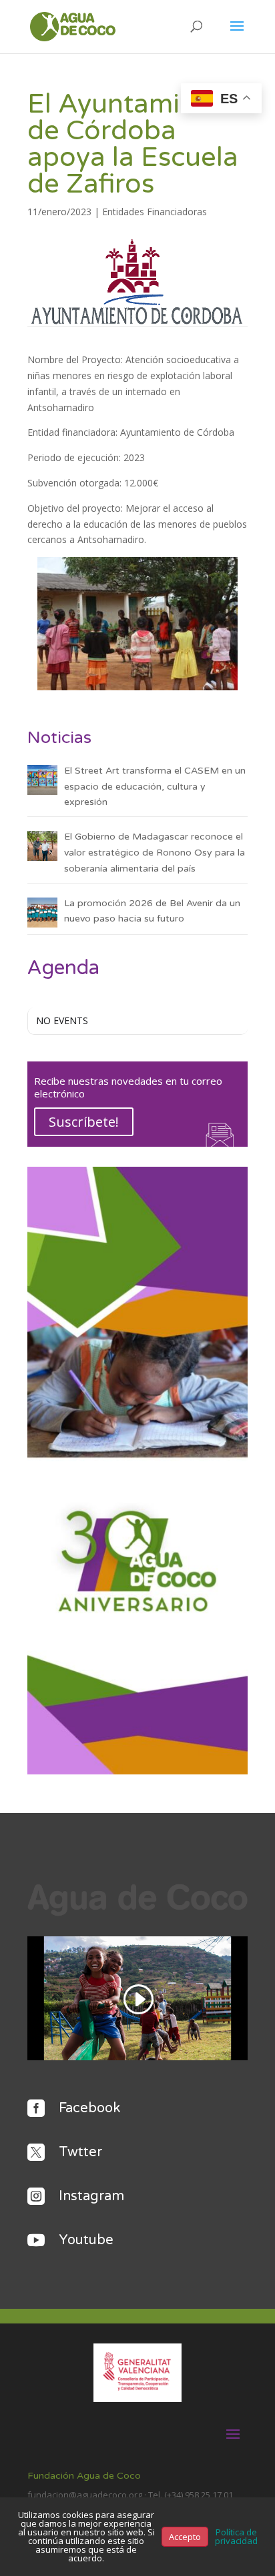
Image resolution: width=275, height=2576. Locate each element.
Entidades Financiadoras (155, 212)
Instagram (91, 2196)
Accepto (185, 2537)
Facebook (89, 2108)
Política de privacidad (236, 2536)
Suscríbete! (84, 1122)
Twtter (80, 2152)
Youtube (86, 2240)
